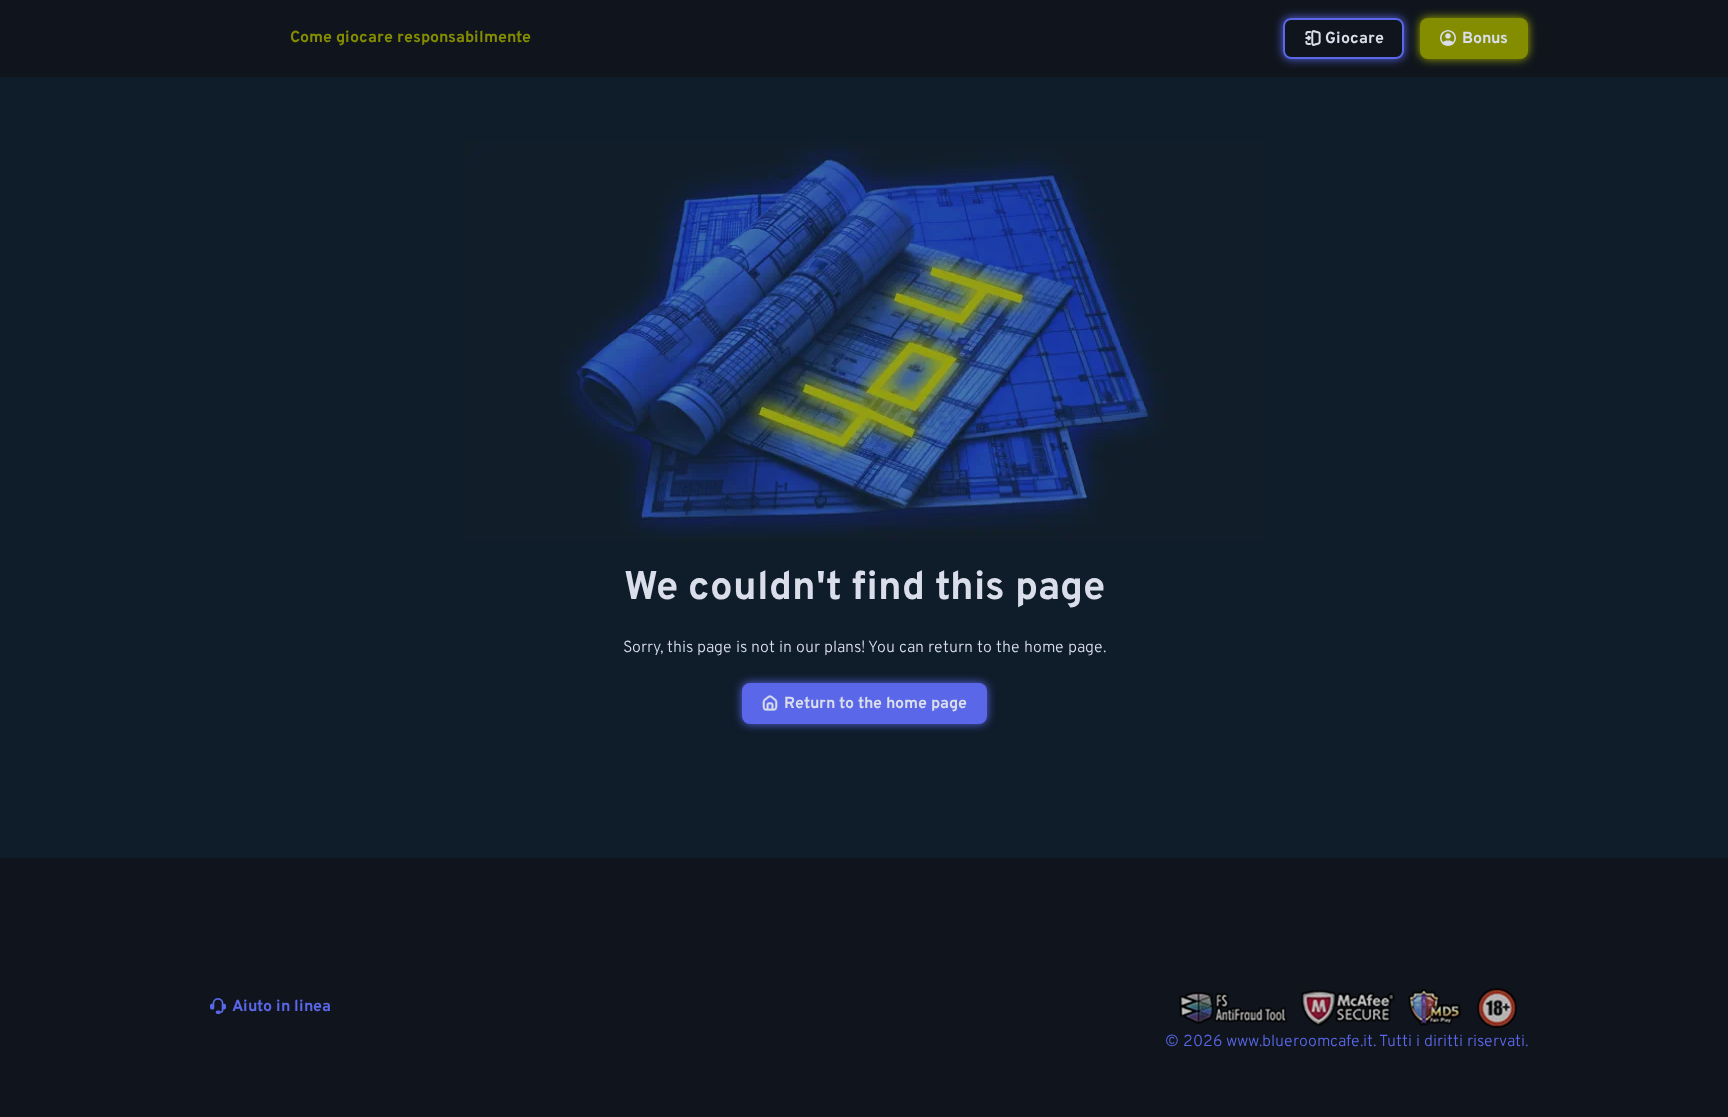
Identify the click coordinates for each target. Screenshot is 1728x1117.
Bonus (1485, 39)
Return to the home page (875, 704)
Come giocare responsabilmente (410, 38)
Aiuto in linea (281, 1007)
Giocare (1354, 39)
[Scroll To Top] (1566, 1055)
